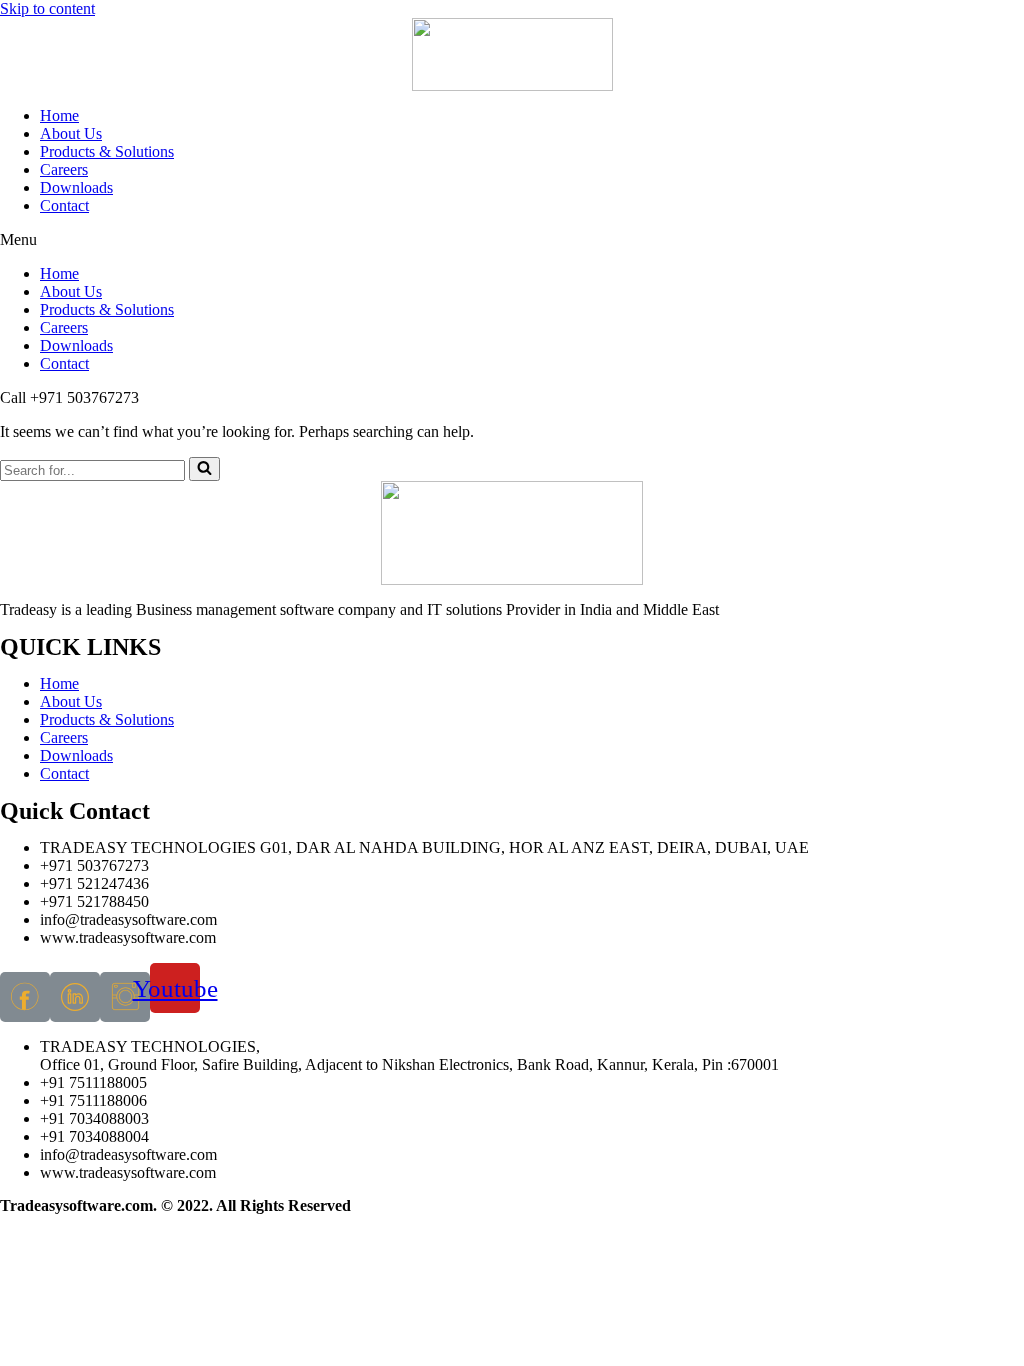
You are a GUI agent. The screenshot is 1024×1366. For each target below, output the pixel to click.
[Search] (204, 469)
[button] (512, 240)
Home (59, 115)
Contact (64, 205)
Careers (64, 169)
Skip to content (47, 8)
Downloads (76, 187)
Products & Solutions (107, 151)
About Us (71, 133)
